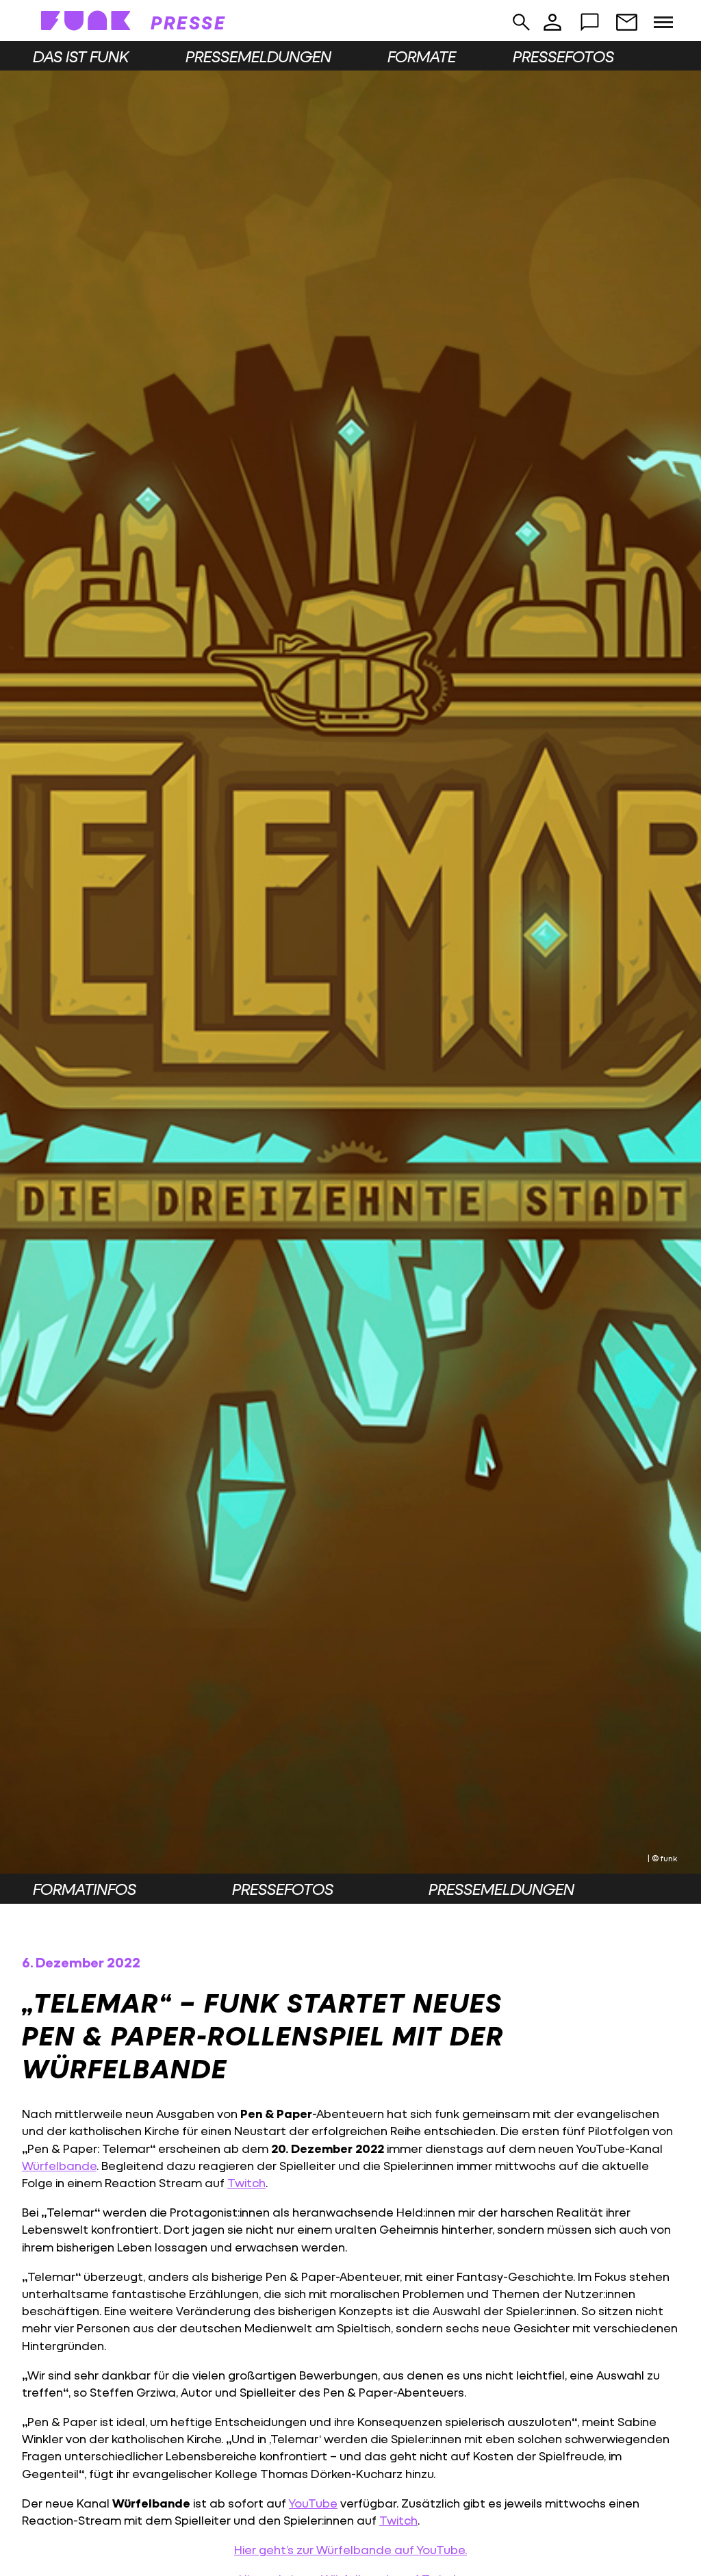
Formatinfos (85, 1889)
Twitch (246, 2183)
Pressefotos (563, 56)
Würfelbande (59, 2166)
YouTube (313, 2503)
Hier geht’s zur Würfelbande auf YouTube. (350, 2550)
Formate (422, 56)
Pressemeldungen (258, 56)
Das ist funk (81, 56)
